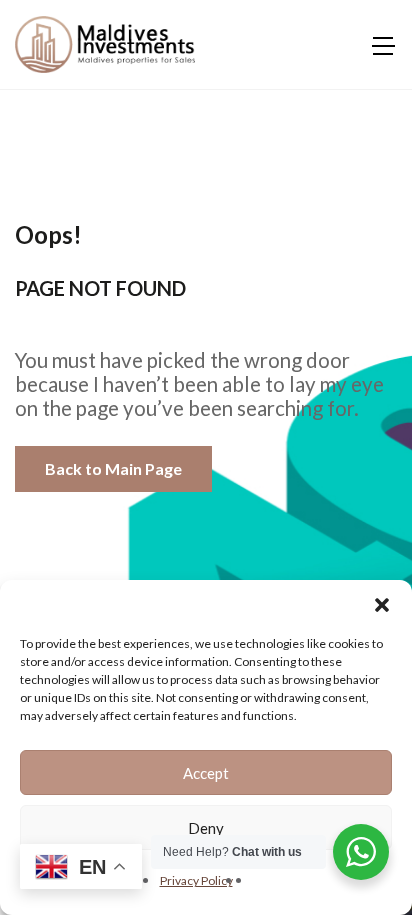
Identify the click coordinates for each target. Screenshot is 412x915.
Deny (206, 828)
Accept (206, 773)
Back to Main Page (113, 468)
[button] (382, 605)
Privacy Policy (196, 880)
